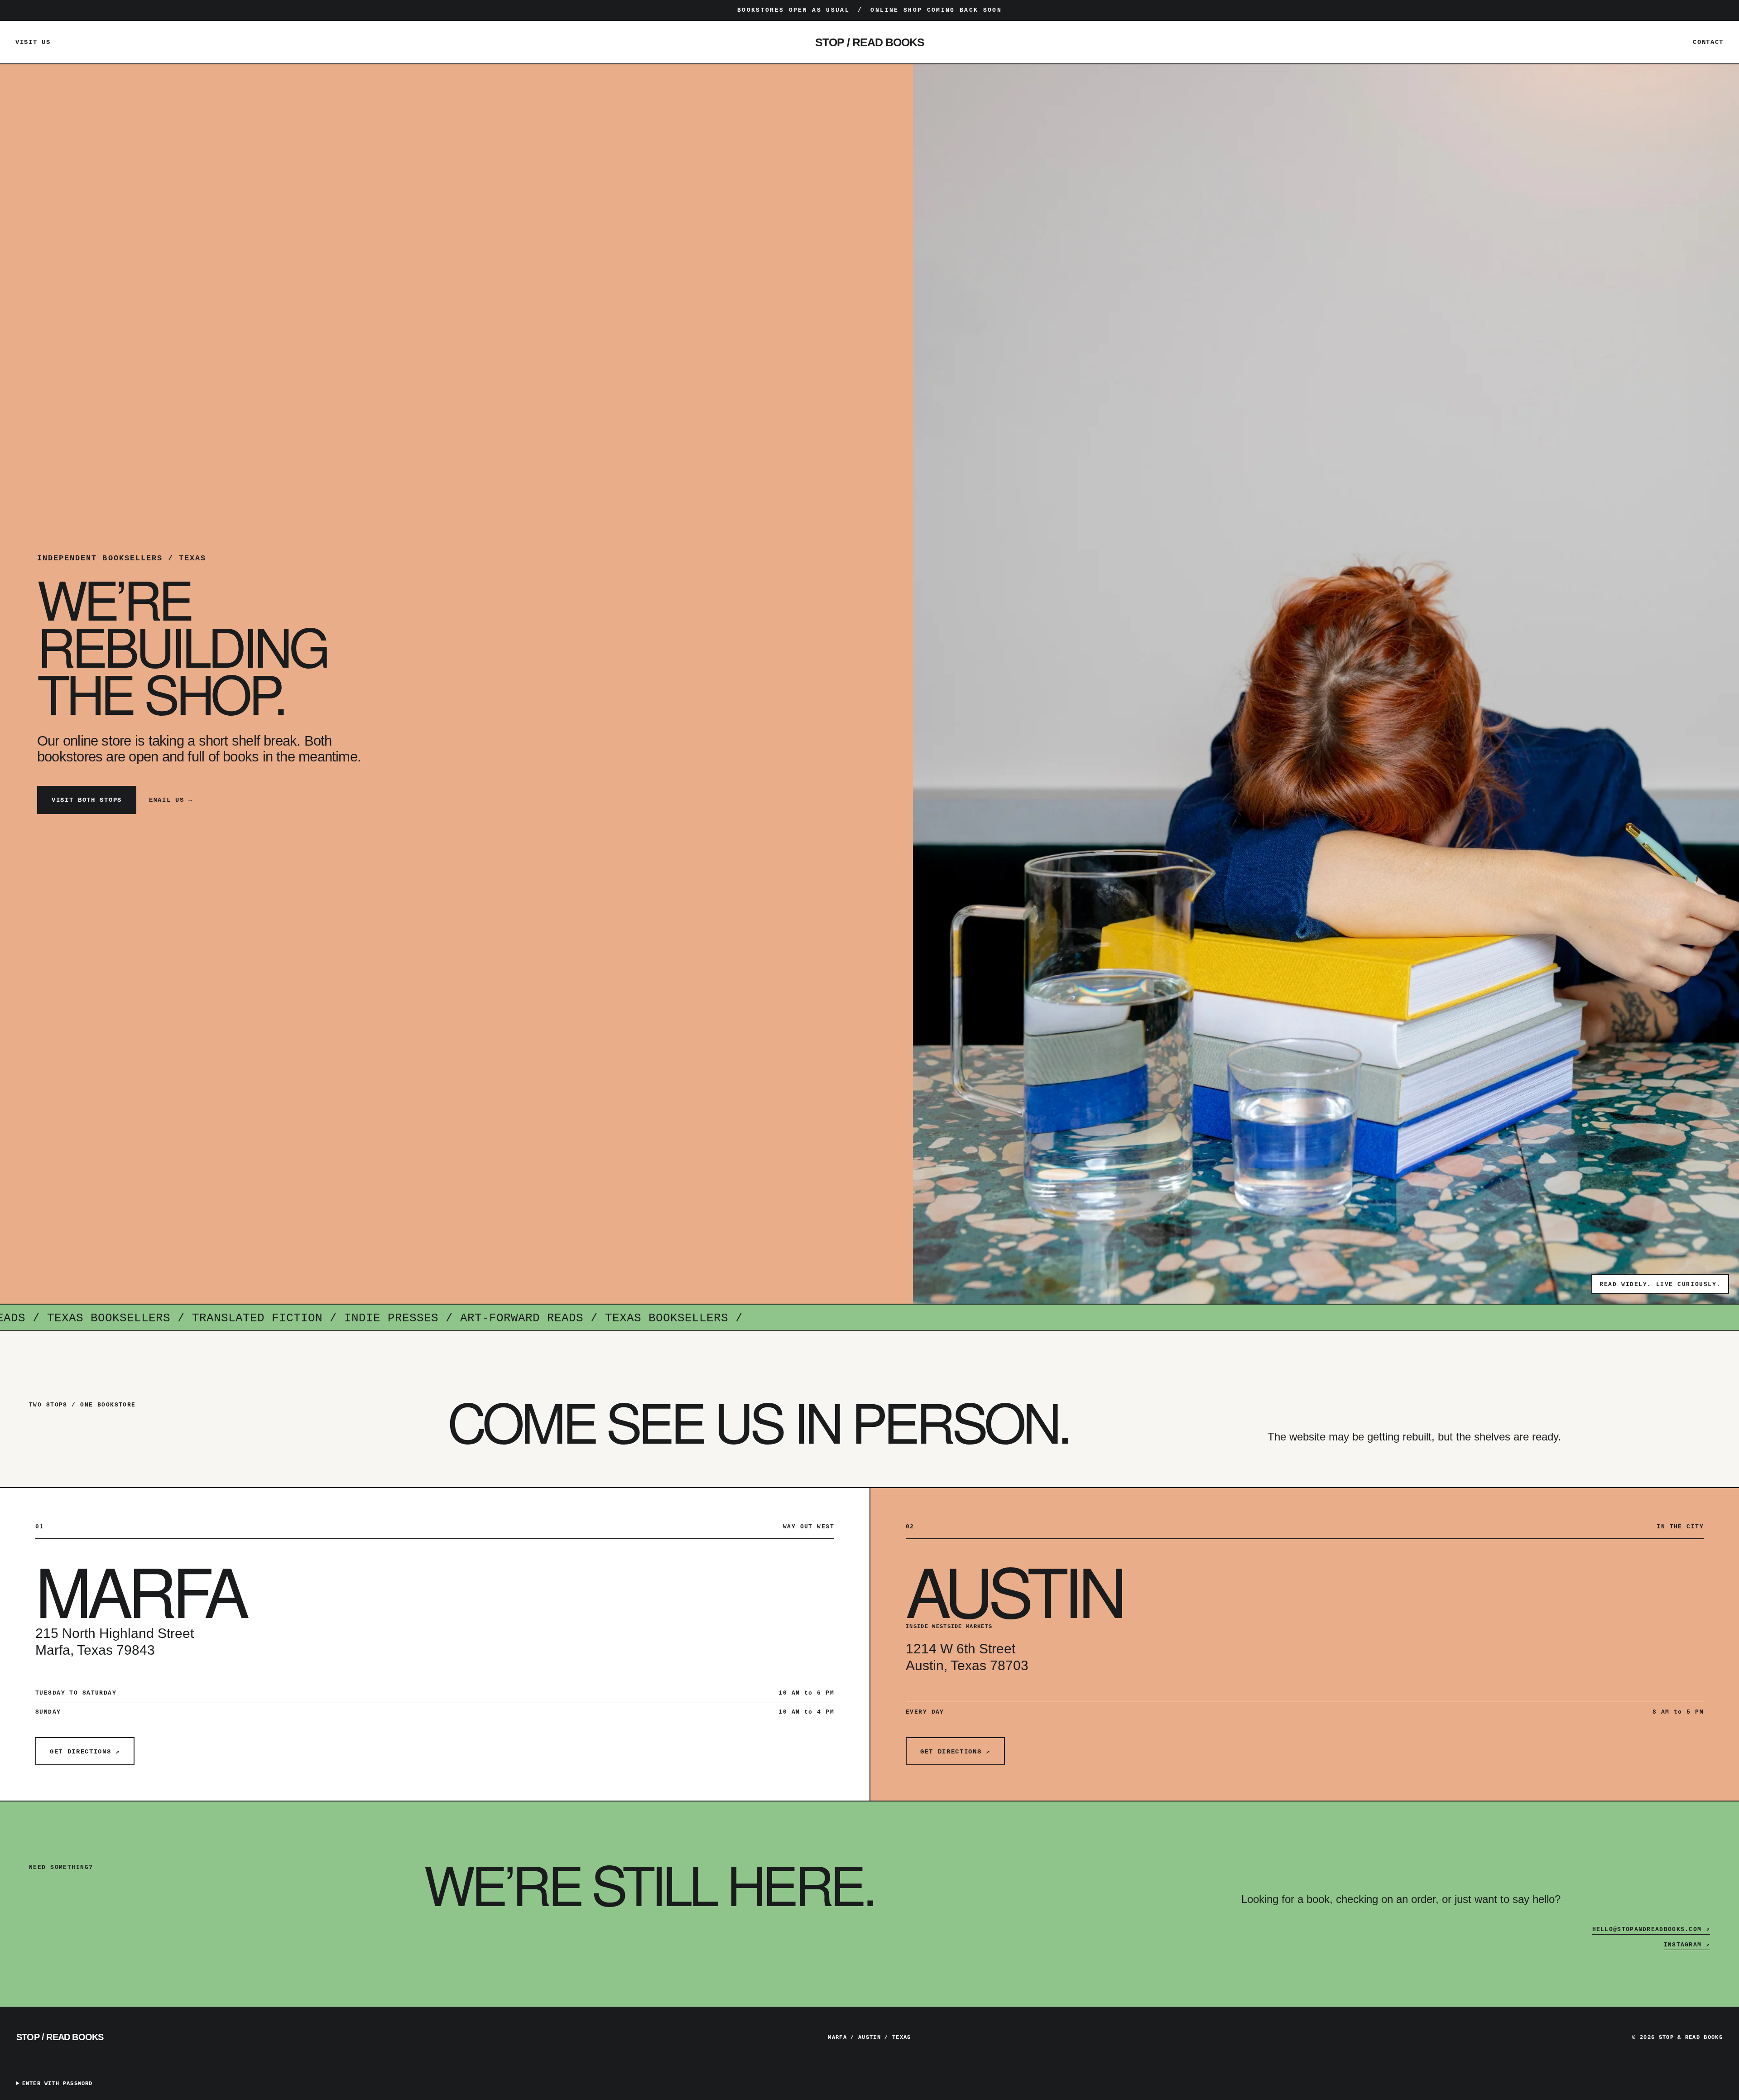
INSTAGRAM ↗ (1687, 1945)
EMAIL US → (171, 800)
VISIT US (33, 42)
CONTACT (1708, 42)
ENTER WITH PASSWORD (58, 2084)
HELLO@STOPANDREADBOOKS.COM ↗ (1651, 1929)
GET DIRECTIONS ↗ (85, 1752)
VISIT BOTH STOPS (87, 800)
